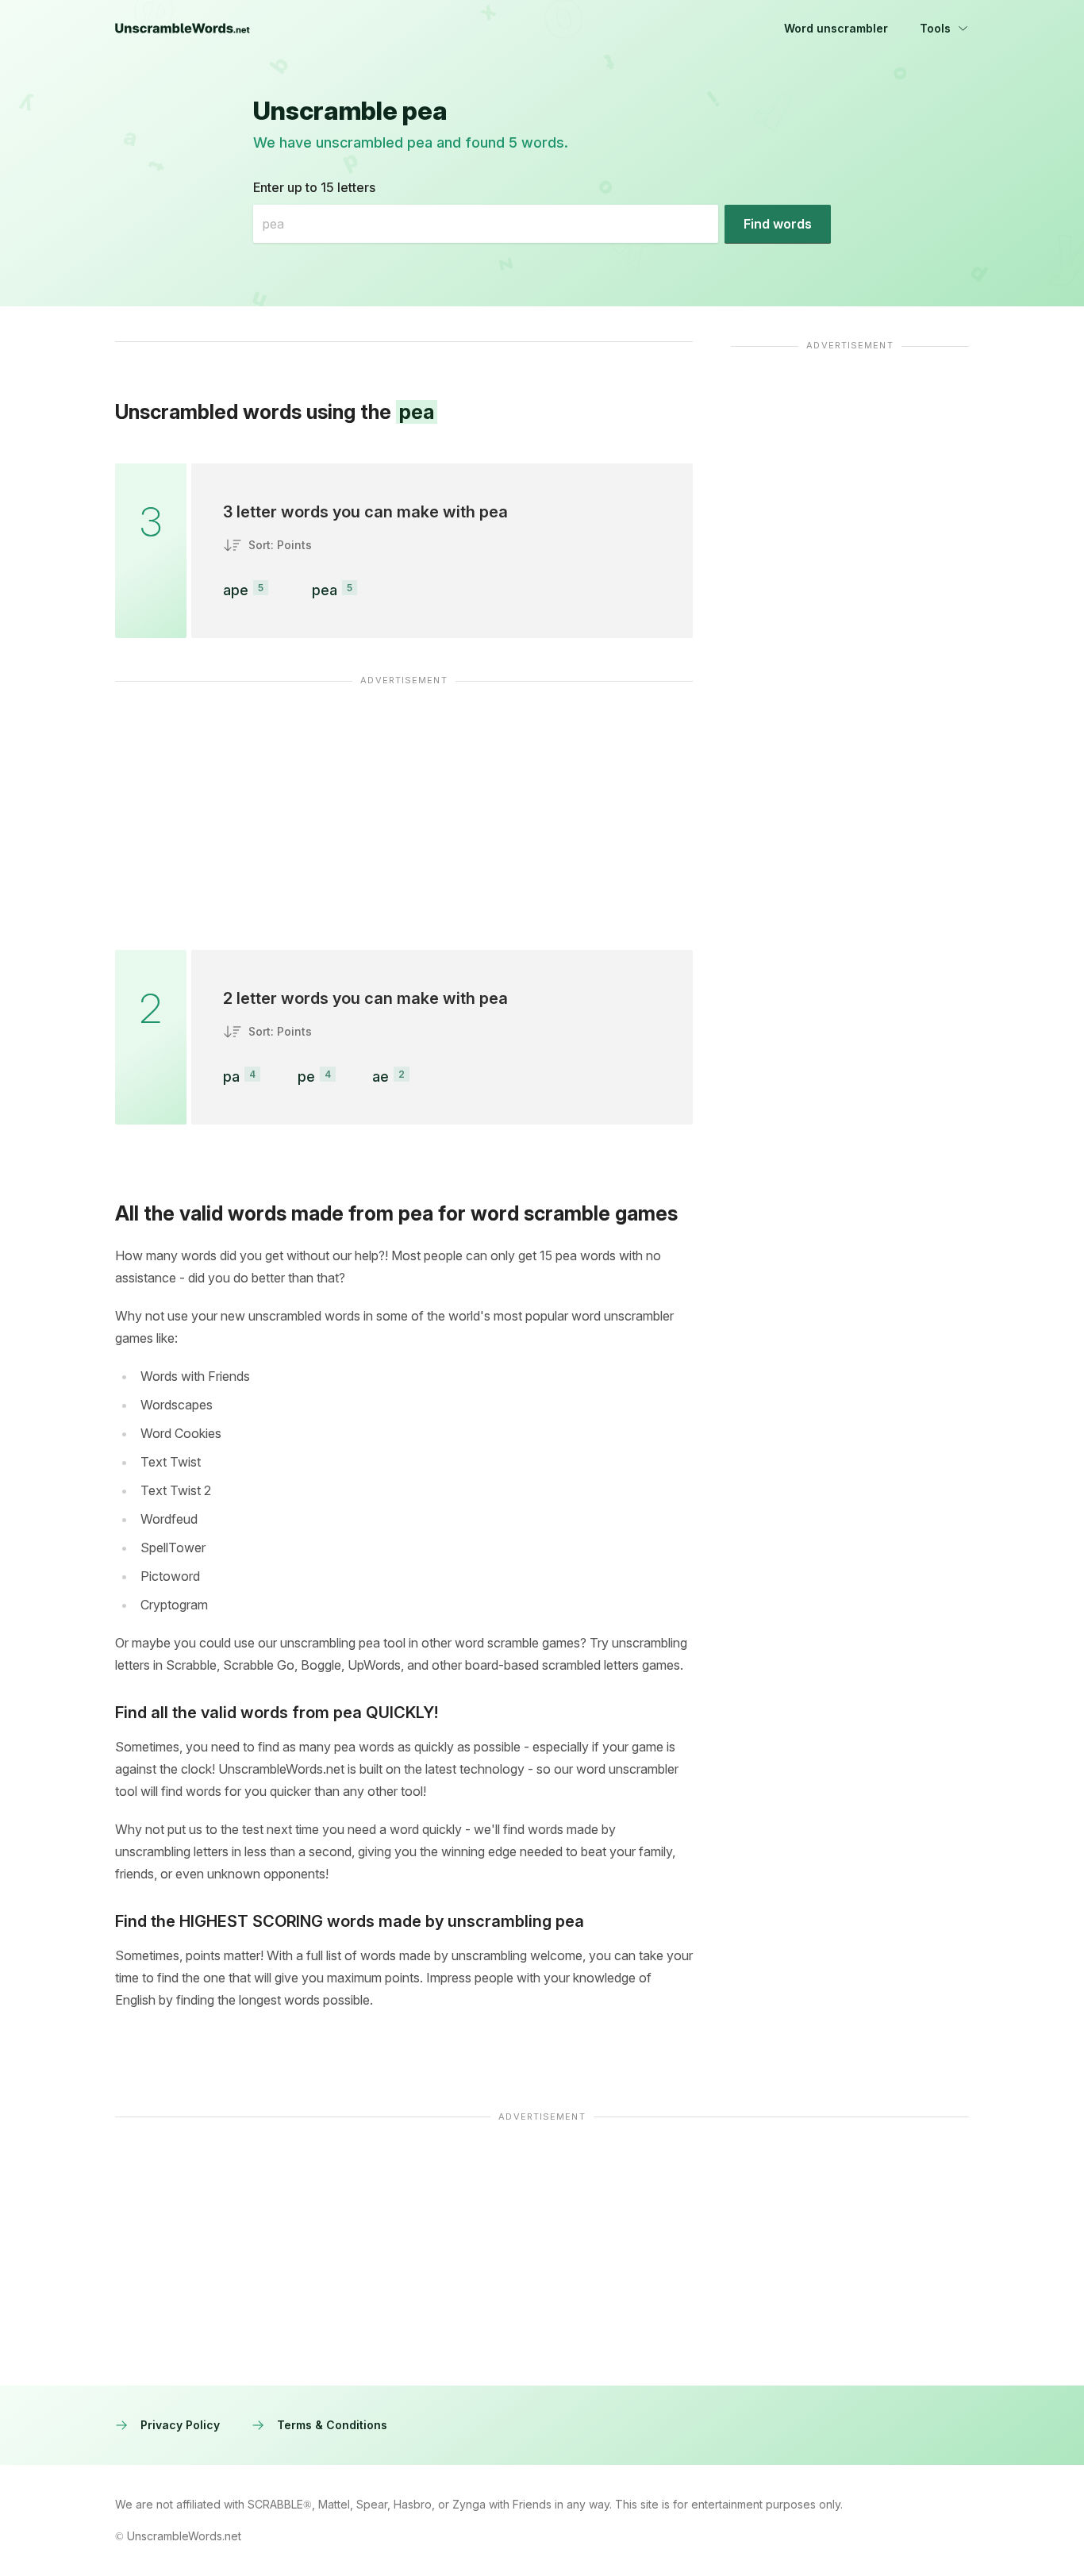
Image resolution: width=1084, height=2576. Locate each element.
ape (236, 590)
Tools (935, 28)
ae (381, 1077)
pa (231, 1077)
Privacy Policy (180, 2425)
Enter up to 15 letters (314, 187)
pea (325, 590)
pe (306, 1077)
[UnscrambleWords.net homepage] (183, 29)
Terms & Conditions (332, 2425)
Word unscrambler (836, 28)
